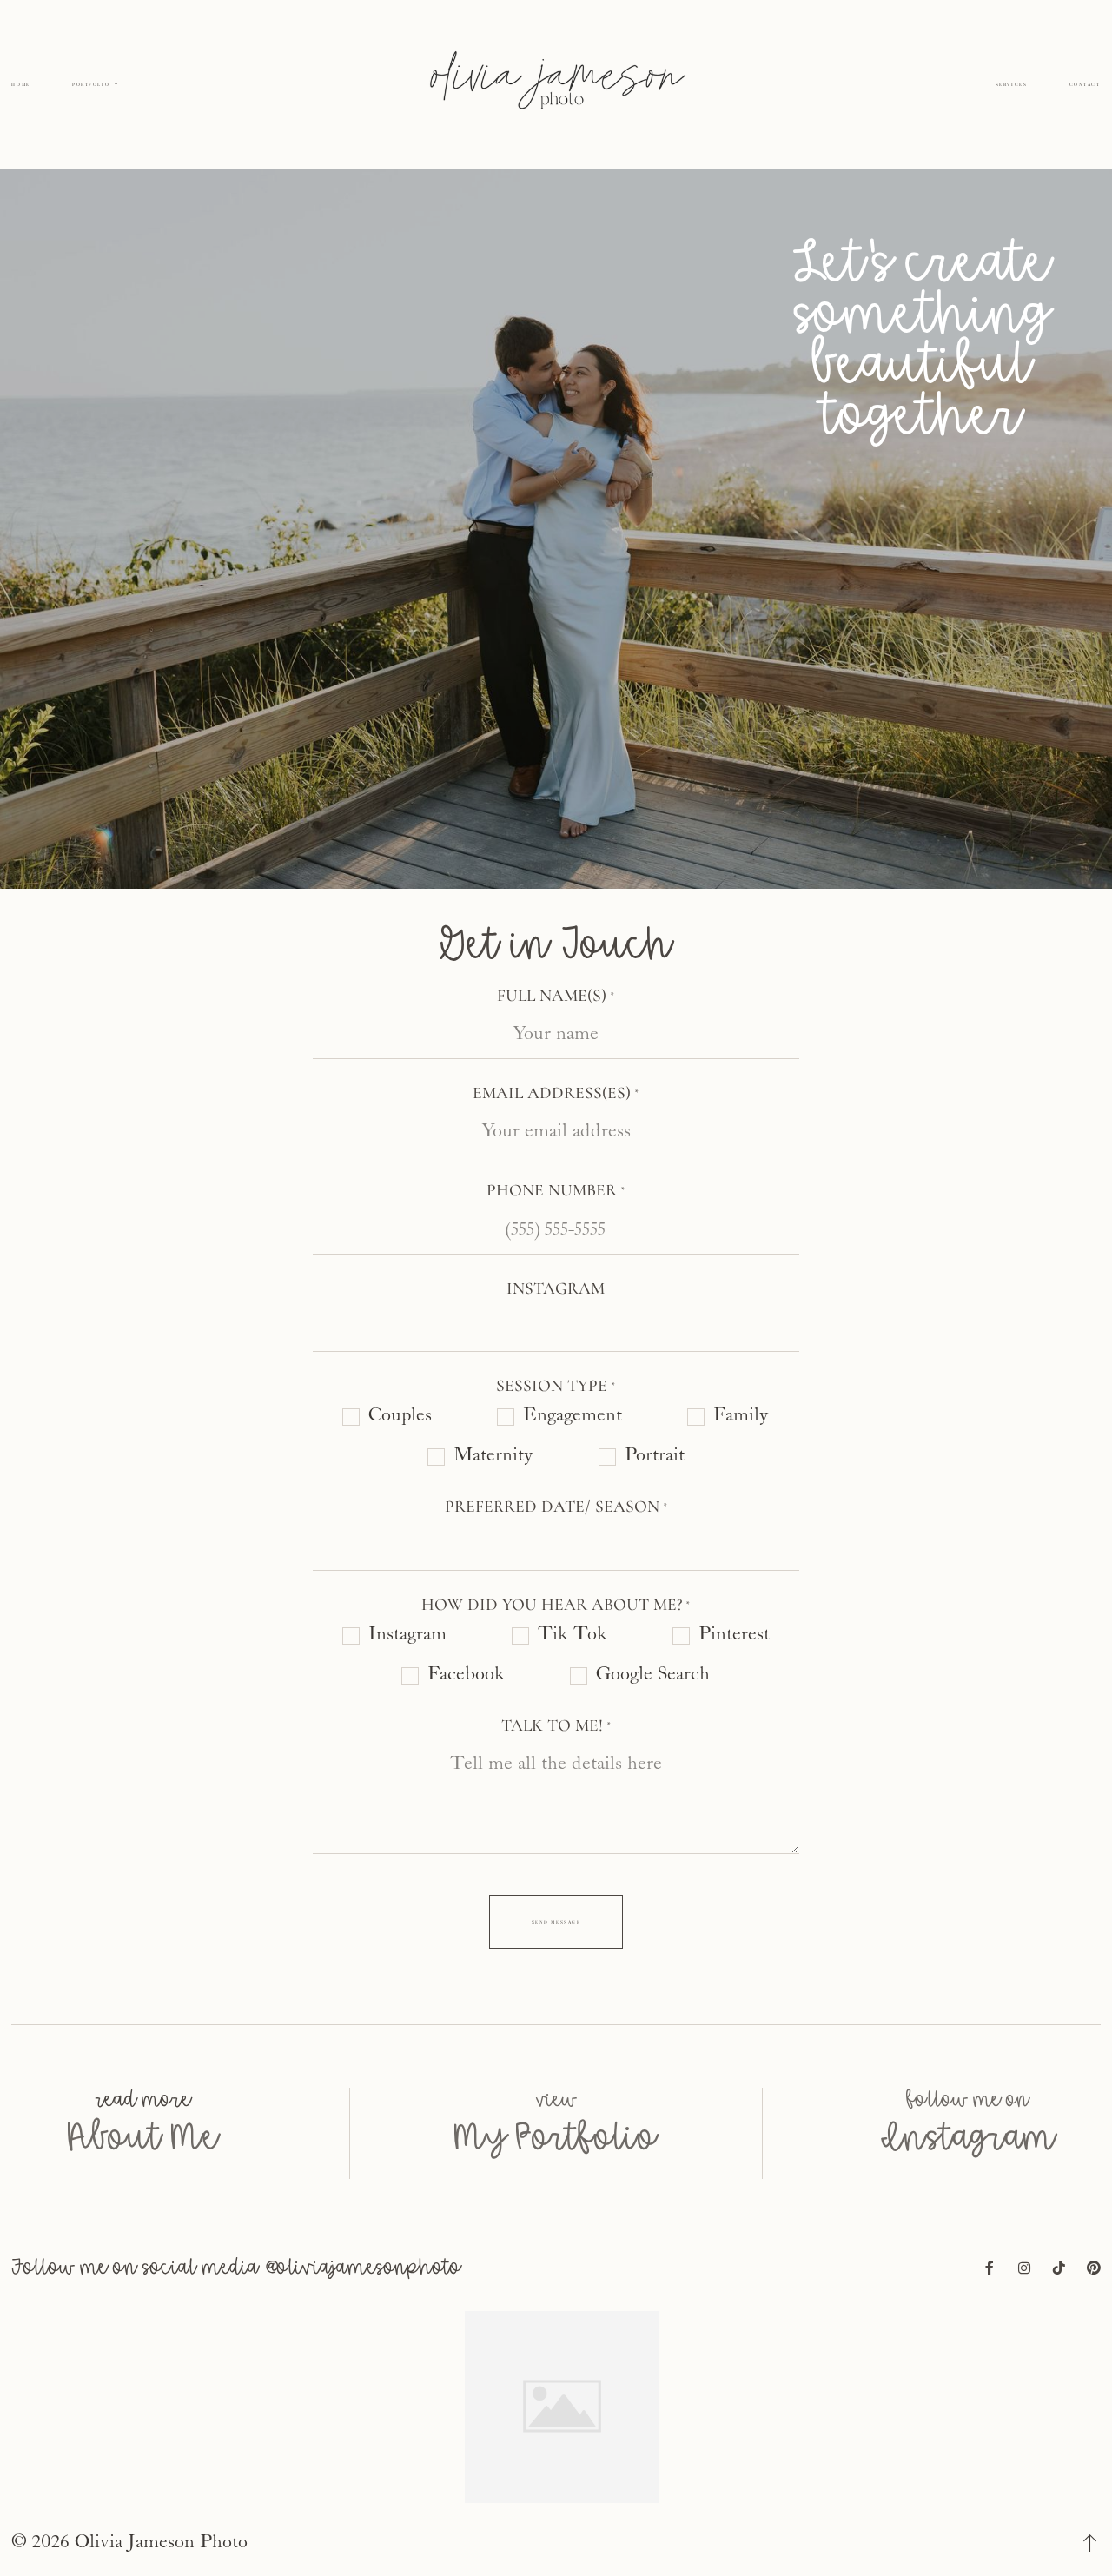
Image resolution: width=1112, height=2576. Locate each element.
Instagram (407, 1634)
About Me (143, 2194)
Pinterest (734, 1634)
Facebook (466, 1674)
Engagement (573, 1415)
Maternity (493, 1455)
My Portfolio (556, 2194)
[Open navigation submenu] (116, 84)
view (556, 2156)
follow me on (968, 2156)
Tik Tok (573, 1634)
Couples (400, 1415)
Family (741, 1415)
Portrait (655, 1455)
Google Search (653, 1674)
